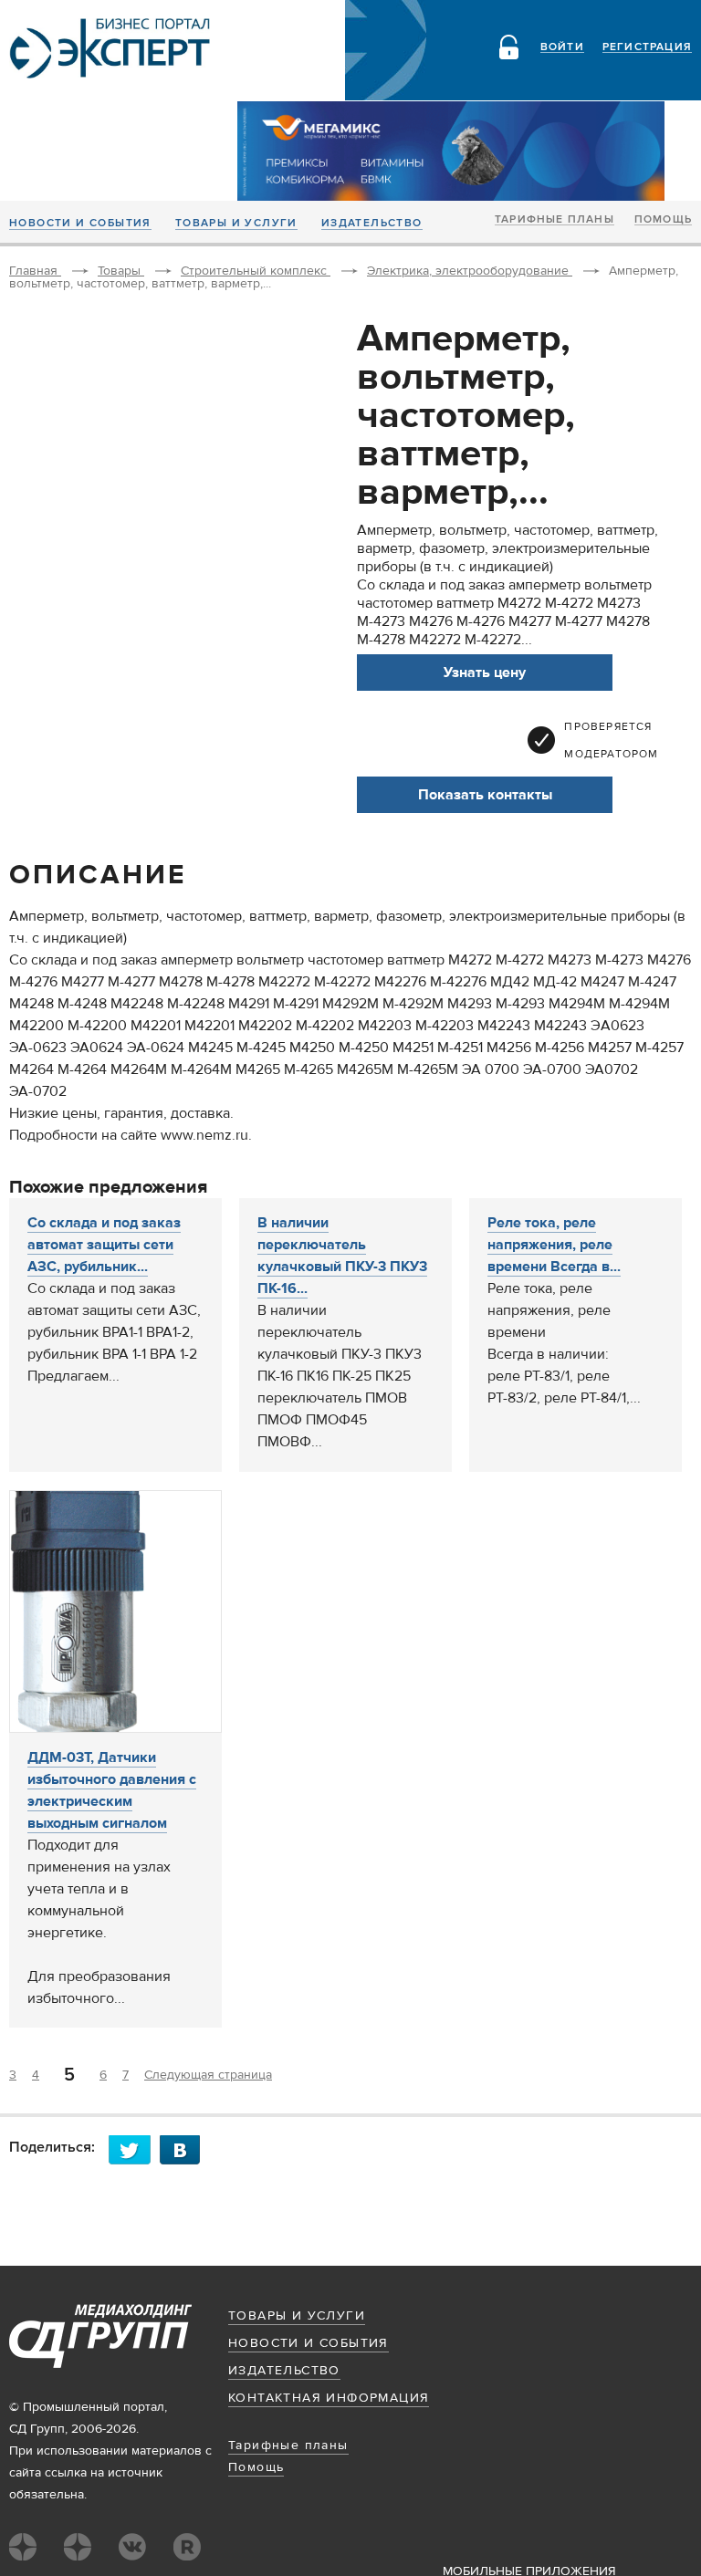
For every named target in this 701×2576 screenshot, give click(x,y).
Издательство (372, 224)
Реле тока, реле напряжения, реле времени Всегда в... (554, 1245)
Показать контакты (485, 795)
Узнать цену (485, 673)
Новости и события (80, 224)
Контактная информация (329, 2398)
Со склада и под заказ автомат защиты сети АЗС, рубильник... (104, 1245)
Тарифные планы (555, 220)
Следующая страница (208, 2075)
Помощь (663, 220)
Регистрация (647, 47)
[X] (134, 2149)
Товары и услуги (236, 224)
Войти (562, 47)
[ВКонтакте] (185, 2149)
